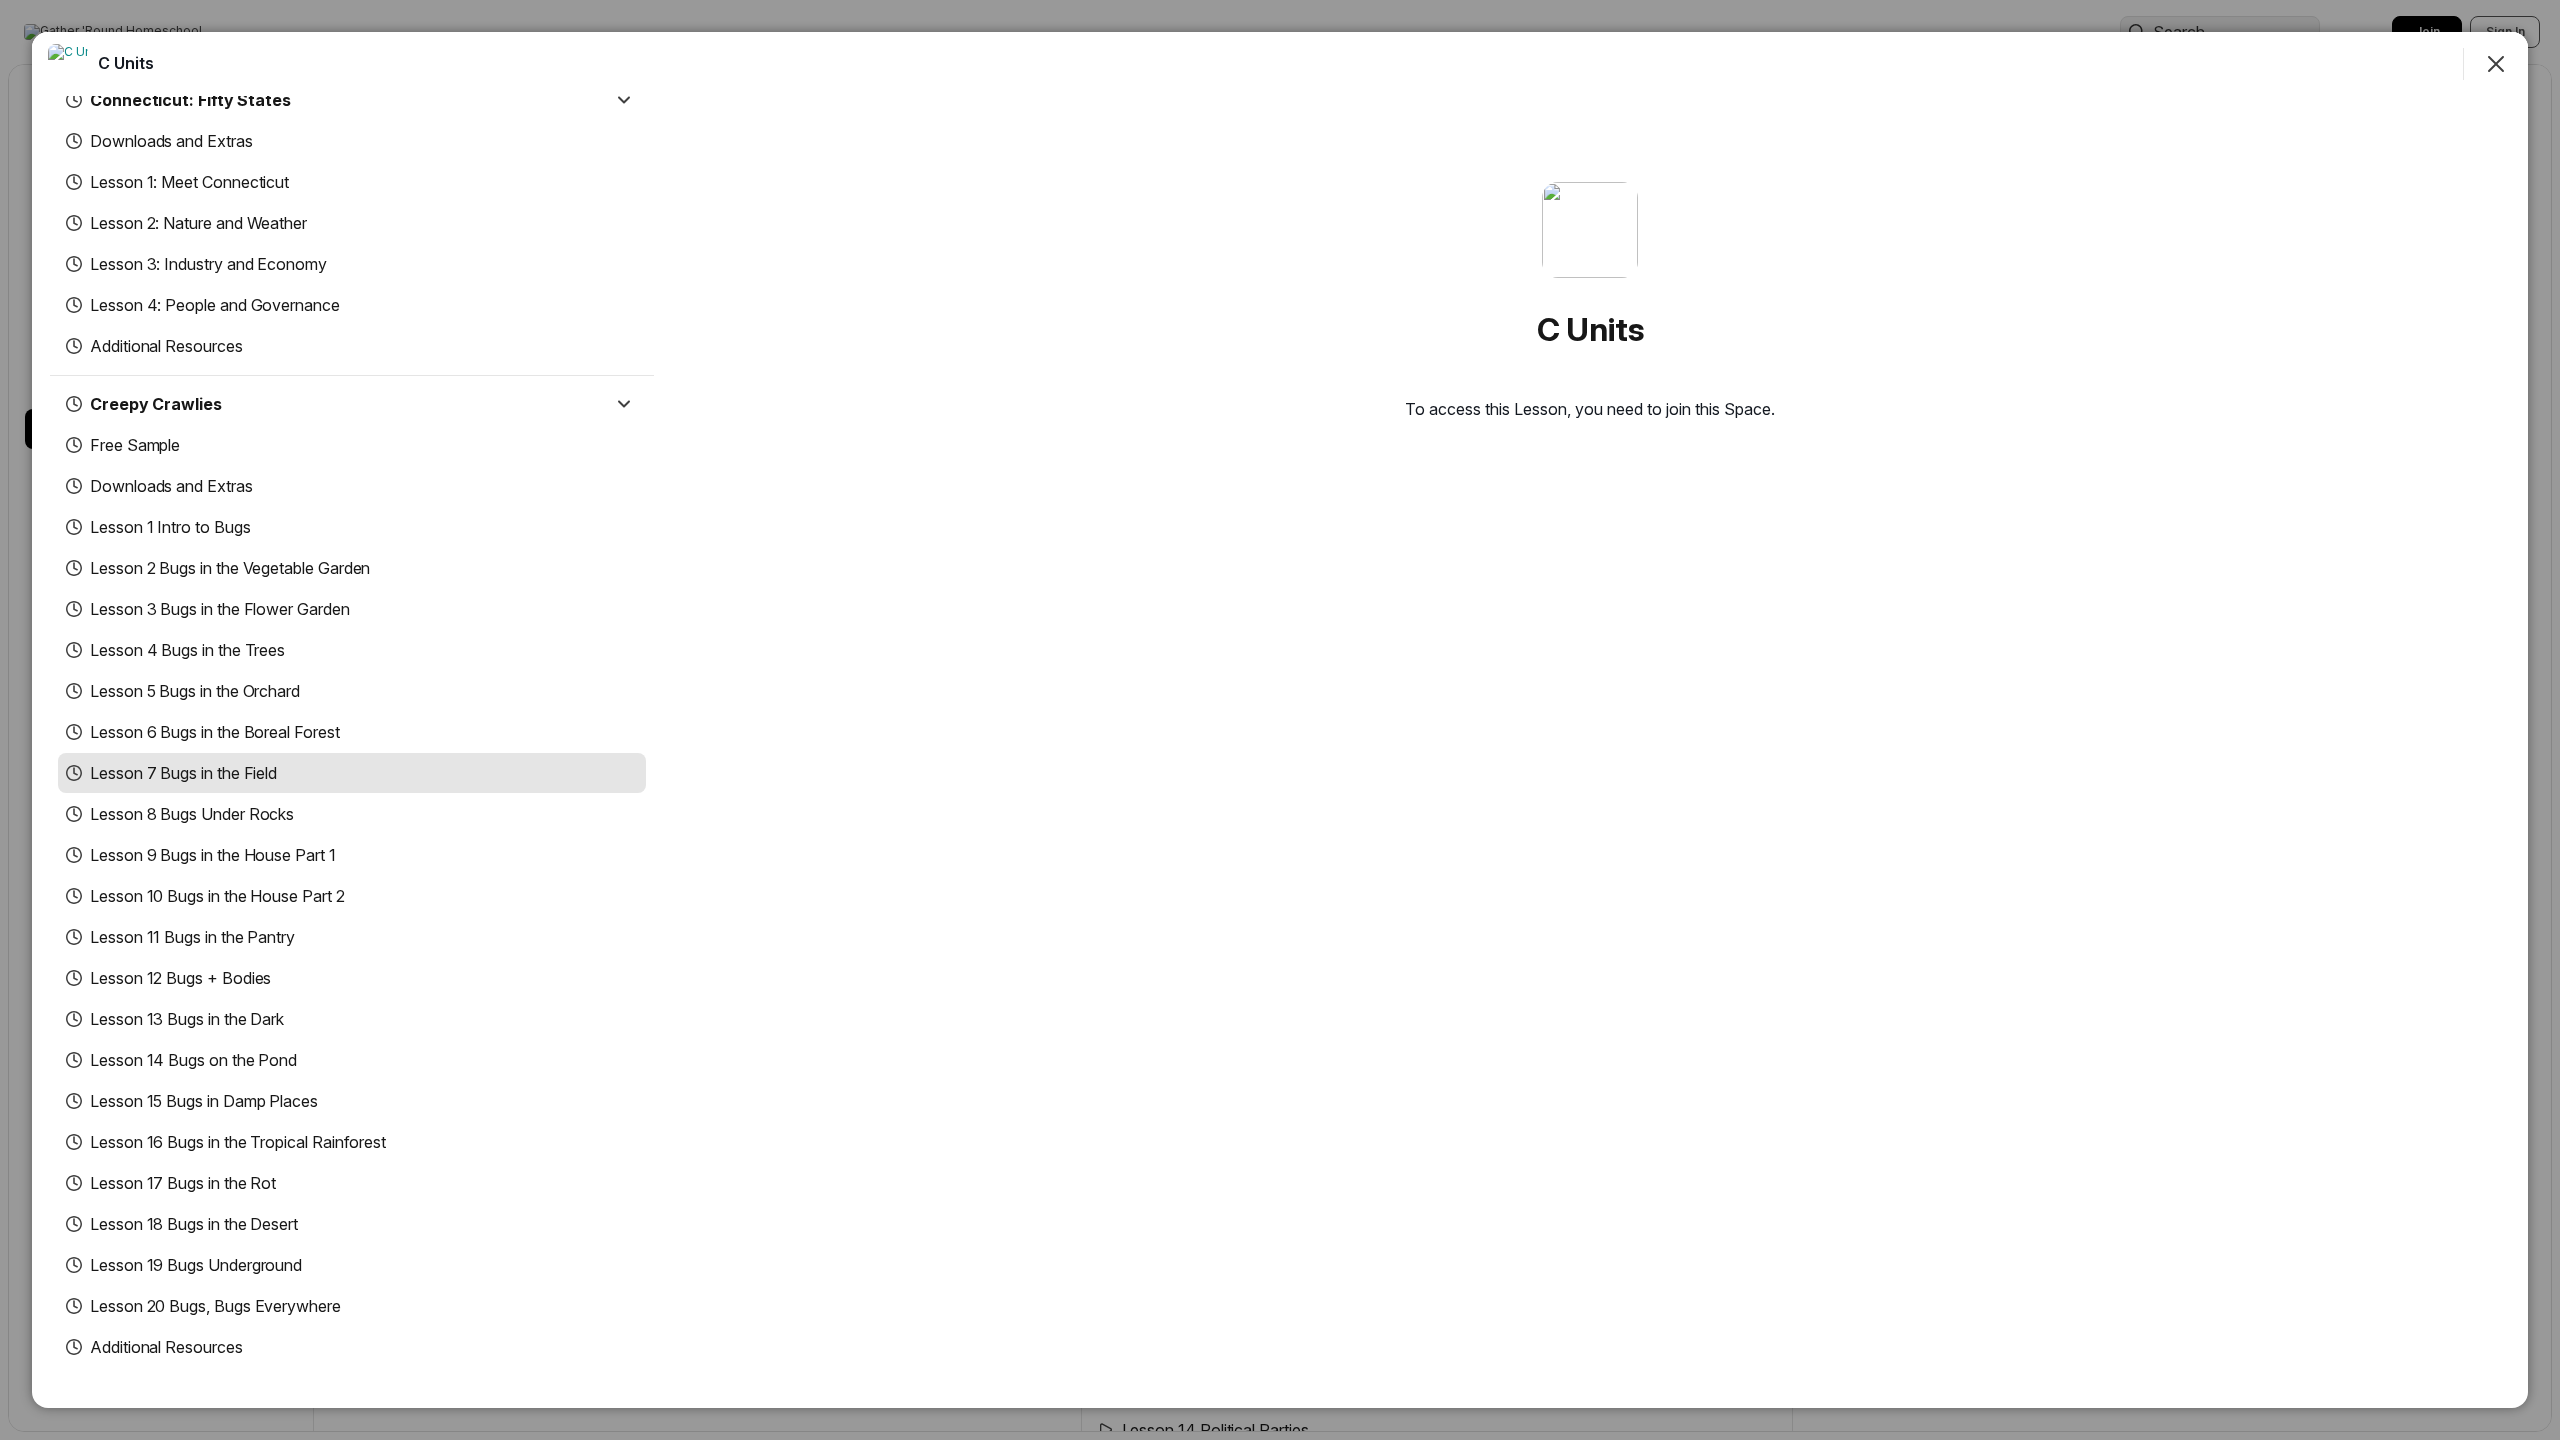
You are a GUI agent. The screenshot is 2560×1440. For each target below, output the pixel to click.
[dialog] (1280, 720)
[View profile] (68, 64)
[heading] (126, 63)
